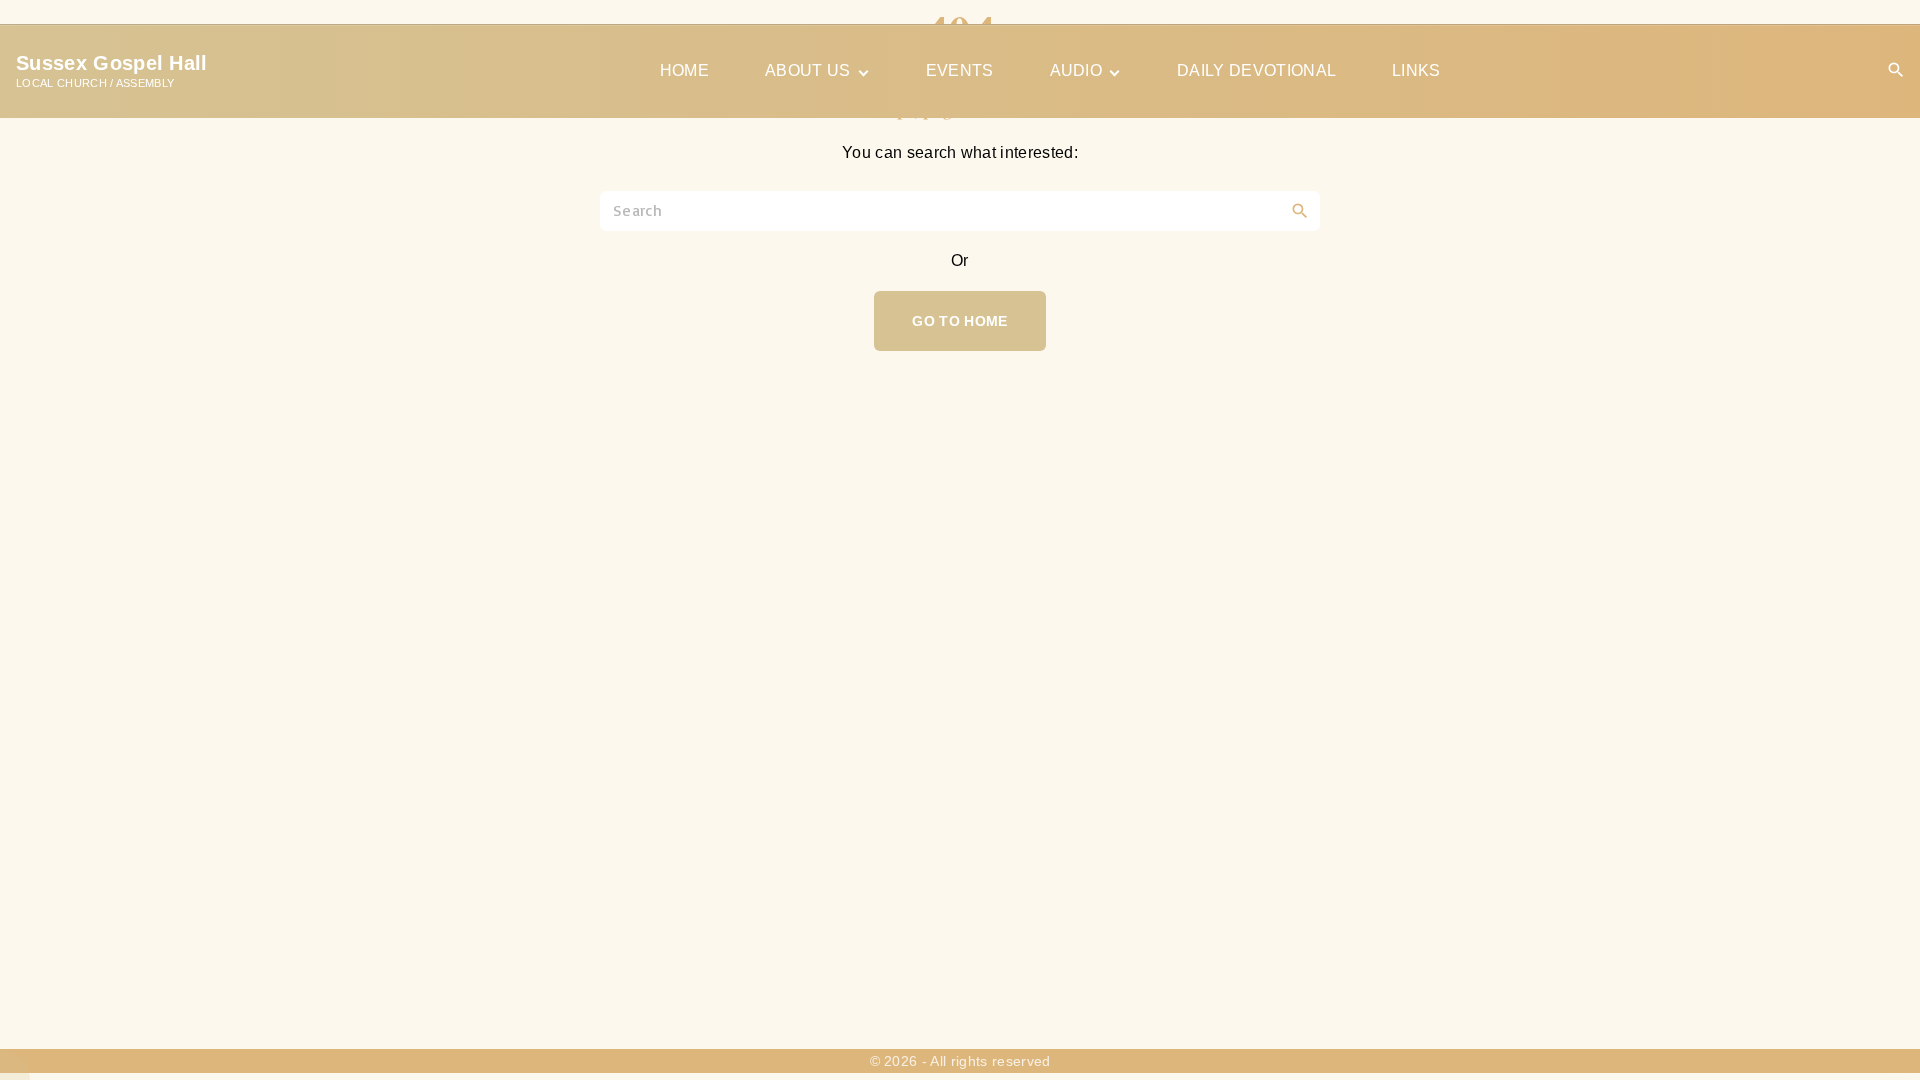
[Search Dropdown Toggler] (1896, 70)
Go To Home (959, 321)
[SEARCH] (1300, 210)
